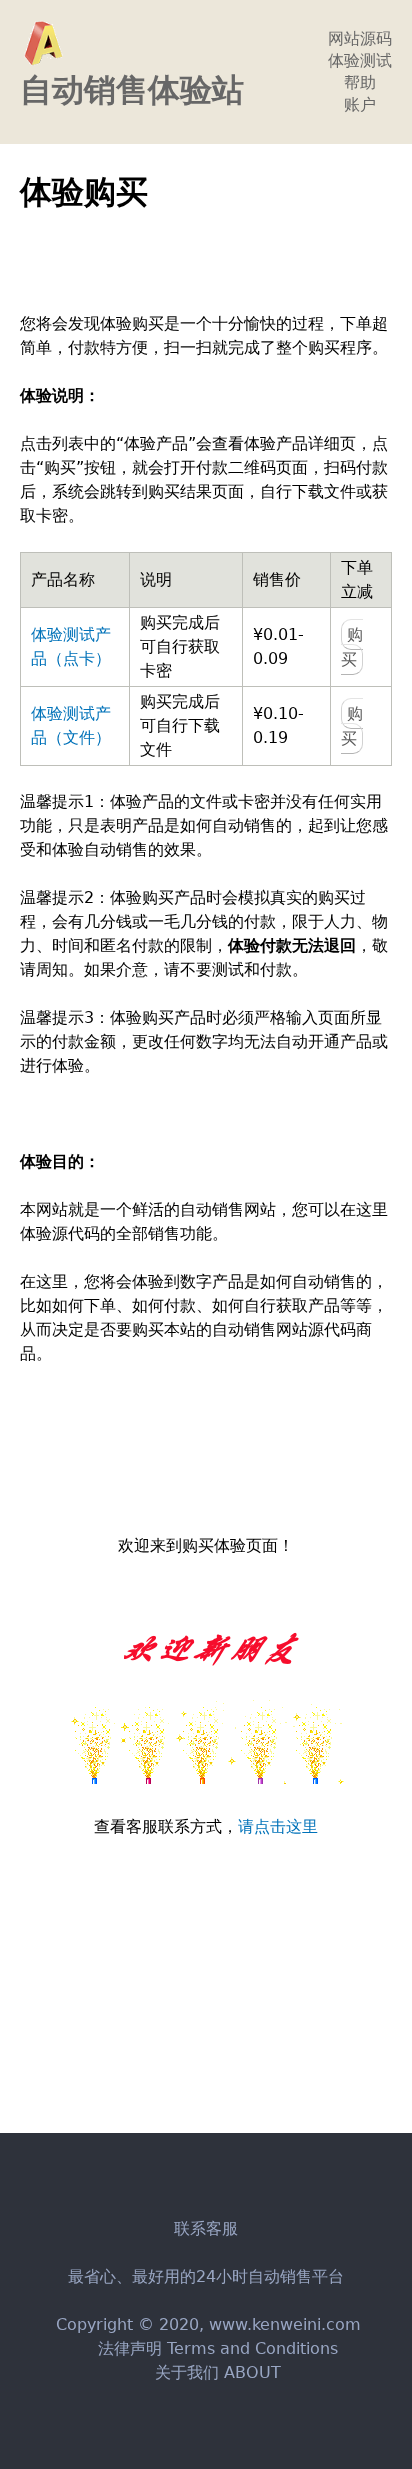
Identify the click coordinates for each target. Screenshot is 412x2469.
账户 (360, 104)
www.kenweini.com (285, 2324)
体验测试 (360, 60)
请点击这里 (278, 1826)
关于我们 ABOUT (218, 2372)
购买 (352, 647)
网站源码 (360, 38)
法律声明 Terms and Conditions (218, 2348)
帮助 (360, 82)
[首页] (43, 43)
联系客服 (206, 2228)
